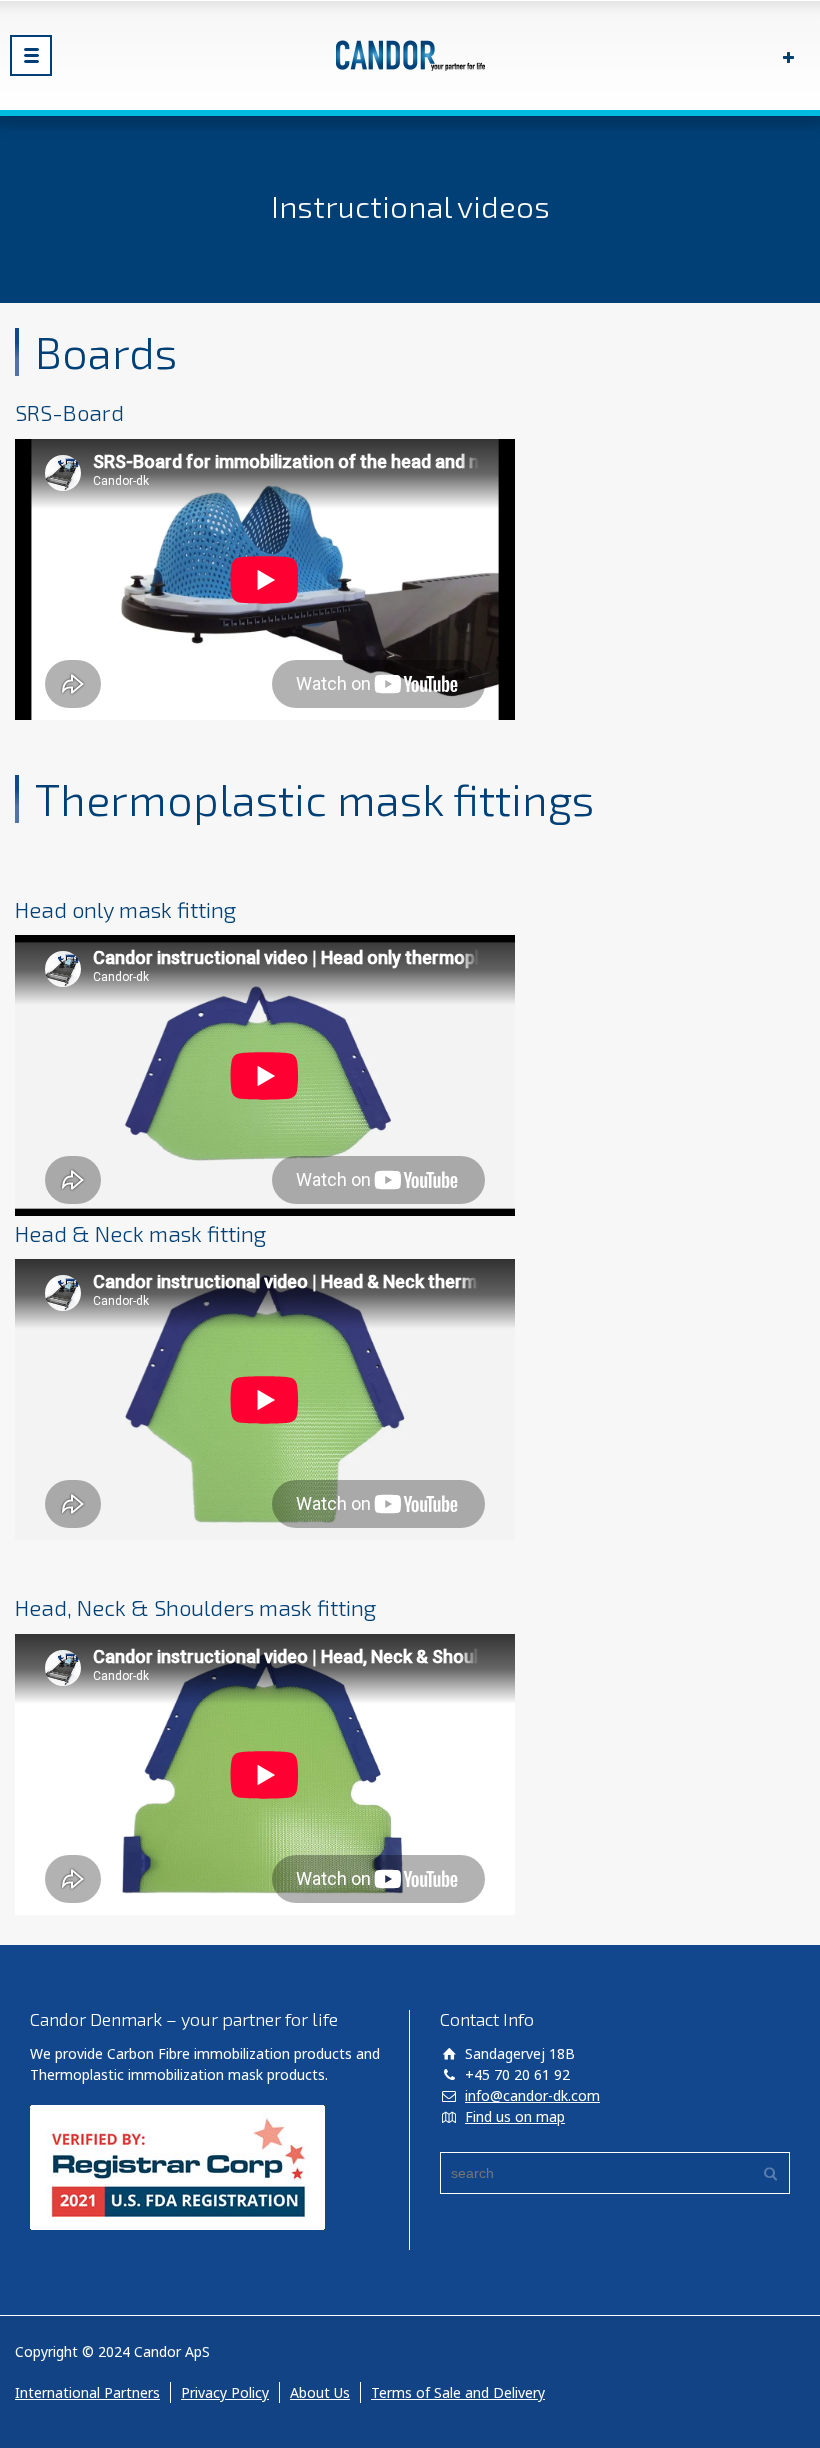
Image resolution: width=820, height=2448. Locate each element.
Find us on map (515, 2116)
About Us (320, 2392)
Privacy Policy (225, 2392)
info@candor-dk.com (532, 2095)
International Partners (87, 2392)
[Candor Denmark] (410, 55)
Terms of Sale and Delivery (458, 2392)
